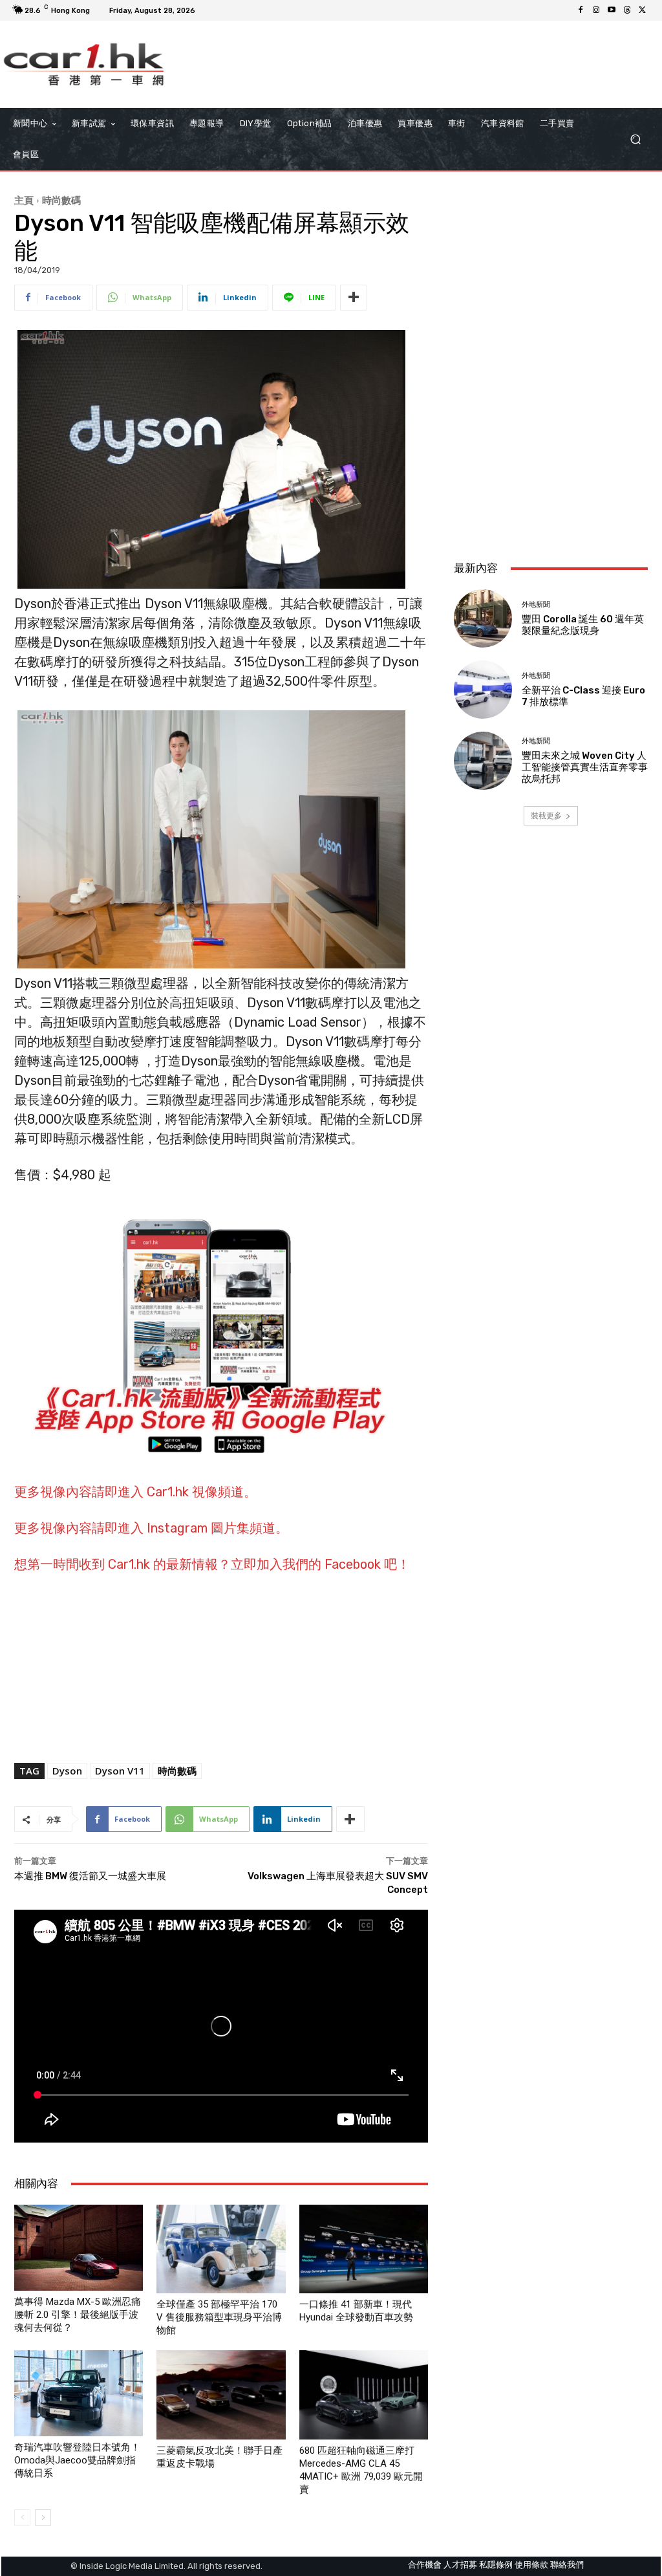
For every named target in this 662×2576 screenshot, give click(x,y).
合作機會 (425, 2565)
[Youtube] (612, 10)
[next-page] (43, 2517)
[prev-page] (22, 2517)
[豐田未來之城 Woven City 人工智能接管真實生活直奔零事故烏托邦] (483, 761)
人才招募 (460, 2565)
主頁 (24, 200)
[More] (354, 298)
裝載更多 (546, 815)
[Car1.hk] (84, 64)
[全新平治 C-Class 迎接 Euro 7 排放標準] (483, 690)
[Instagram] (596, 10)
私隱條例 (496, 2565)
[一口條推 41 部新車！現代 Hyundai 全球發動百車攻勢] (364, 2249)
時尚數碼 (61, 200)
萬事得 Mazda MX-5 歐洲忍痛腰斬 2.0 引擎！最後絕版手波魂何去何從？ (78, 2315)
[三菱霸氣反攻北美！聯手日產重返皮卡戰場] (221, 2395)
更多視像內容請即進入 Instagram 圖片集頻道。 (151, 1528)
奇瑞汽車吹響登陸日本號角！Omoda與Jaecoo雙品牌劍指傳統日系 (77, 2460)
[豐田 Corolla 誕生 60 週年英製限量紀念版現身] (483, 618)
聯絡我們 (567, 2565)
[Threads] (627, 10)
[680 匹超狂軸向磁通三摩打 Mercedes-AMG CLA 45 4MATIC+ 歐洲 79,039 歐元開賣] (364, 2395)
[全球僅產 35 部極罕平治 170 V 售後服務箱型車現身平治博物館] (221, 2249)
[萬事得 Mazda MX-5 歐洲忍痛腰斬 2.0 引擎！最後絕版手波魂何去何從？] (79, 2248)
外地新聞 (536, 605)
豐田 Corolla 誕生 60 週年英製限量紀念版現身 (583, 625)
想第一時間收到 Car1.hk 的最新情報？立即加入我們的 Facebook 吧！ (212, 1564)
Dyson (67, 1771)
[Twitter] (643, 10)
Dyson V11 (120, 1771)
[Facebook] (581, 10)
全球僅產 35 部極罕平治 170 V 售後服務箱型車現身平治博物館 (219, 2317)
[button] (635, 139)
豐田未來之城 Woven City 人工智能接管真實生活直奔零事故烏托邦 (585, 767)
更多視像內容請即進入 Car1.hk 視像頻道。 (135, 1492)
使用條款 (531, 2565)
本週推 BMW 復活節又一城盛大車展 (90, 1876)
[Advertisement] (551, 464)
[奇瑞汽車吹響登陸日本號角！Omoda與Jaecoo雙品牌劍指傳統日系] (79, 2393)
